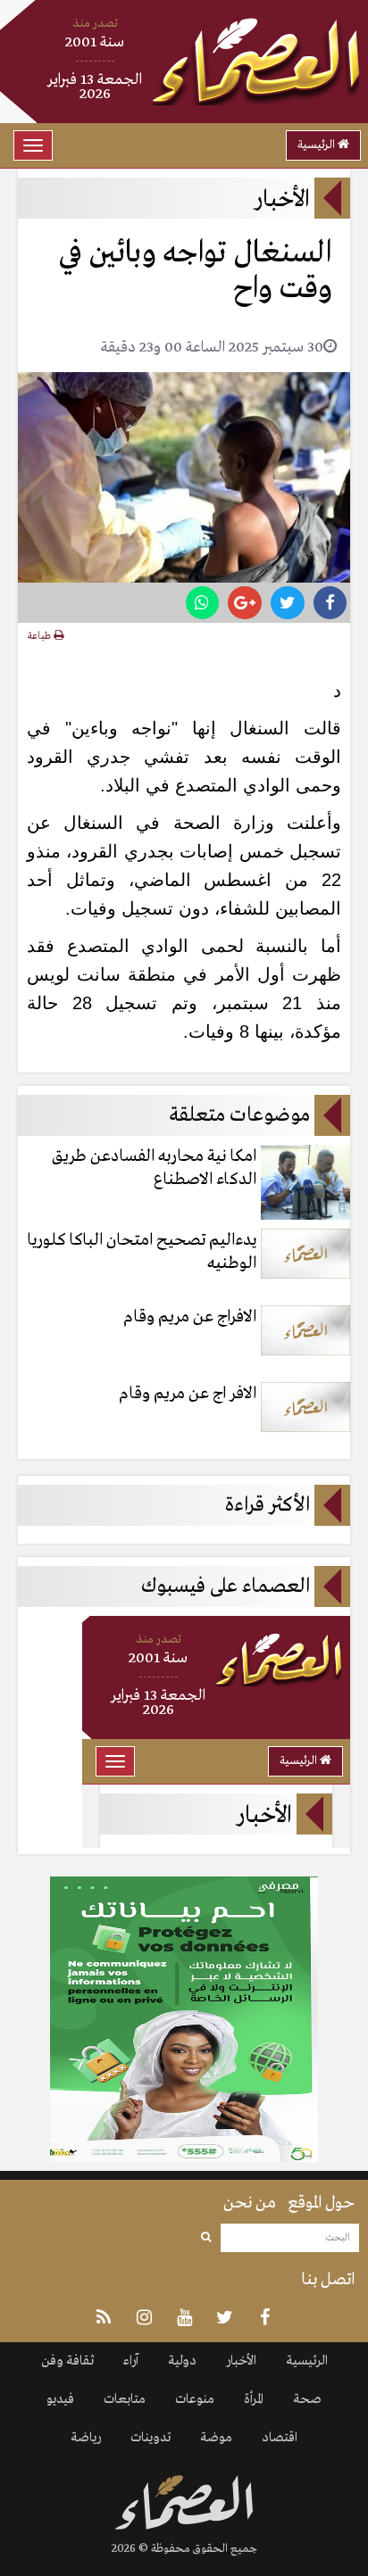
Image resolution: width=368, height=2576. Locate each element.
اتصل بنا (328, 2280)
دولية (182, 2361)
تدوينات (151, 2438)
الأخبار (241, 2361)
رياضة (86, 2438)
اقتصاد (280, 2438)
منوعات (195, 2399)
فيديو (60, 2399)
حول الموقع (321, 2203)
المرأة (254, 2399)
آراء (131, 2361)
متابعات (125, 2399)
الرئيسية (318, 145)
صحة (307, 2399)
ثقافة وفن (67, 2361)
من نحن (250, 2203)
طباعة (41, 636)
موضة (216, 2438)
